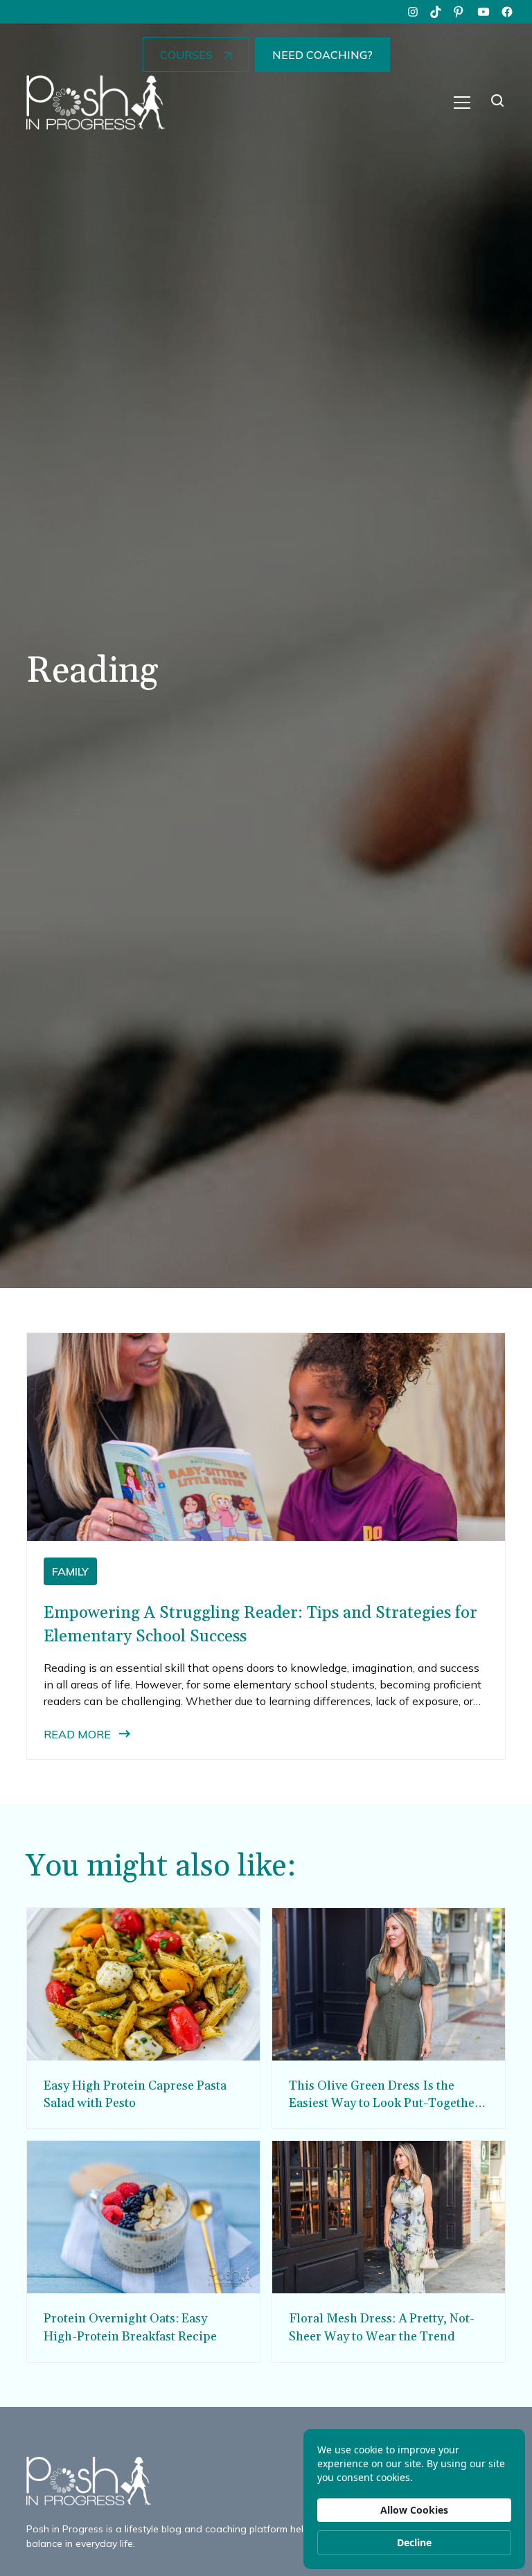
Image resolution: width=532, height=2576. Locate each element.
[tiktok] (436, 12)
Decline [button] (414, 2542)
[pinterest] (460, 12)
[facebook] (507, 12)
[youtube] (484, 12)
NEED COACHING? (322, 55)
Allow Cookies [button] (414, 2510)
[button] (462, 103)
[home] (96, 103)
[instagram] (413, 12)
